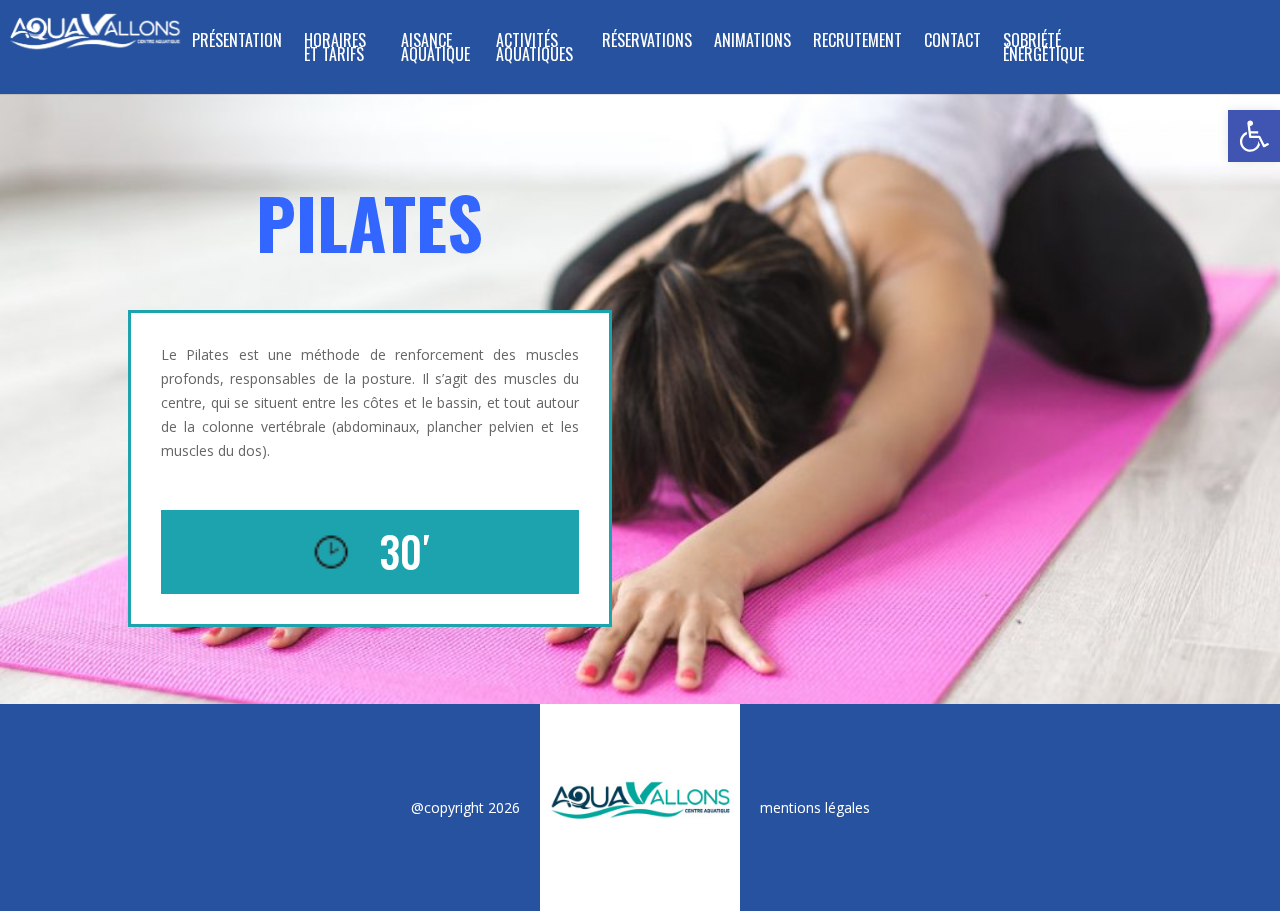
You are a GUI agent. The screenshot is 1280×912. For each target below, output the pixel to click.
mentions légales (815, 807)
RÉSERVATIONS (647, 42)
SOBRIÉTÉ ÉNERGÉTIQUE (1043, 49)
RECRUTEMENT (857, 42)
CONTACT (952, 42)
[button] (1254, 136)
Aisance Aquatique (435, 49)
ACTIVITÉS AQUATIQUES (534, 49)
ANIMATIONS (752, 42)
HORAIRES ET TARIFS (335, 49)
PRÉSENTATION (237, 42)
